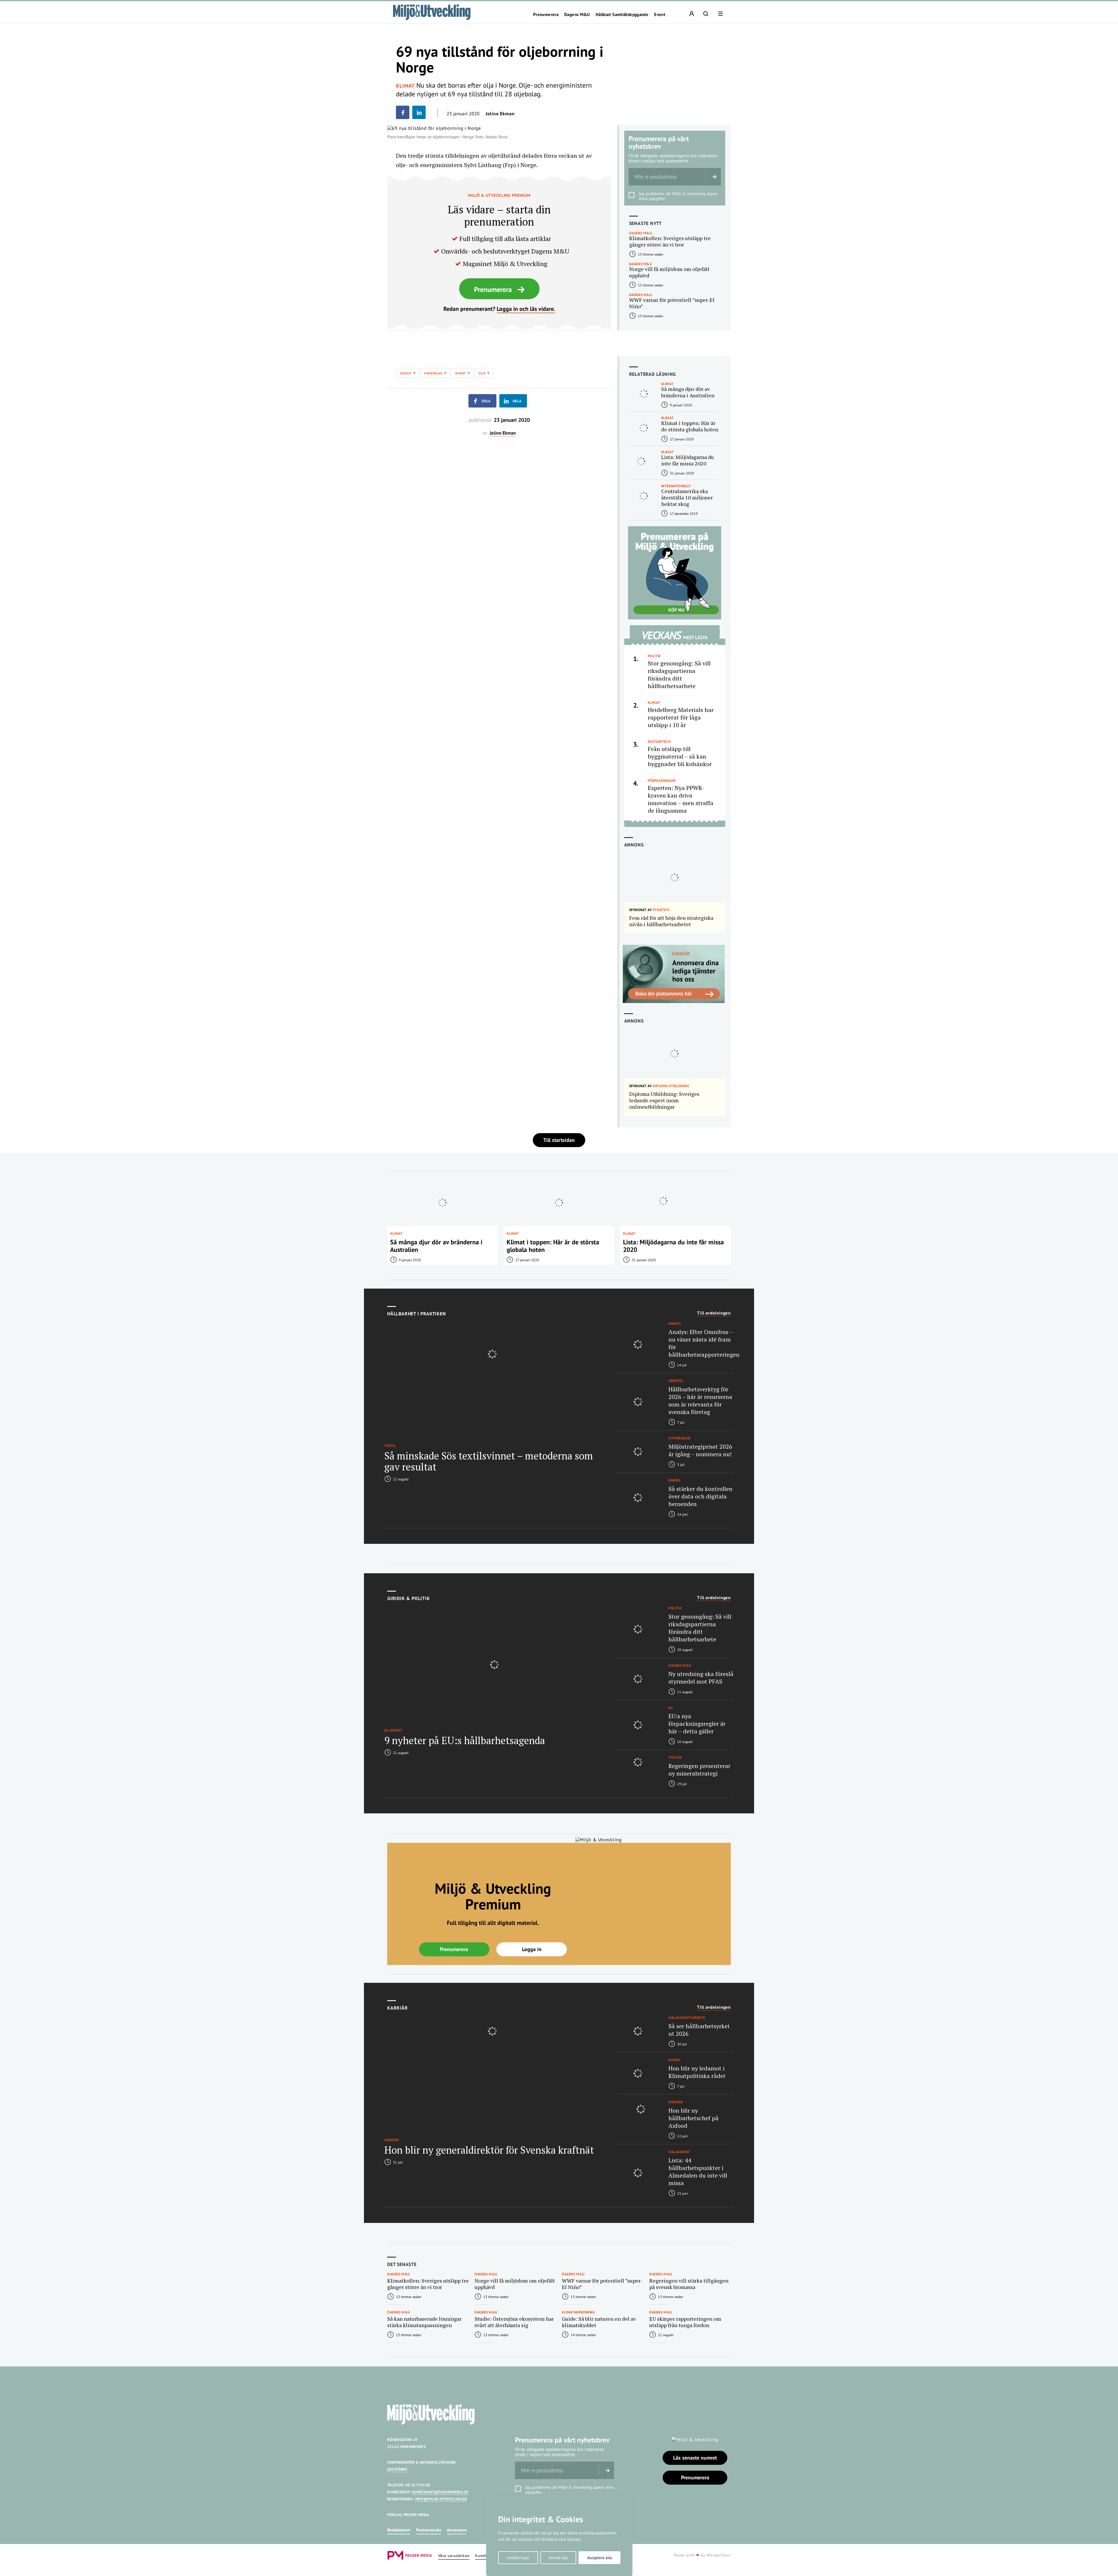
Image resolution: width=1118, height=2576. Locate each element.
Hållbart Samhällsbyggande (622, 15)
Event (660, 15)
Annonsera (457, 2530)
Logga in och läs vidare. (526, 309)
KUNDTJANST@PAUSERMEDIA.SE (440, 2492)
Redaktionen (399, 2530)
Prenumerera (546, 15)
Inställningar (518, 2558)
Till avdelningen (714, 1313)
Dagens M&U (577, 15)
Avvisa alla (558, 2558)
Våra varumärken (454, 2556)
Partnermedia (429, 2530)
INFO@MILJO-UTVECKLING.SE (441, 2499)
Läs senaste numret (695, 2458)
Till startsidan (559, 1140)
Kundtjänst (486, 2556)
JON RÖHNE (397, 2469)
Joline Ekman (500, 114)
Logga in (532, 1949)
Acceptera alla (600, 2558)
